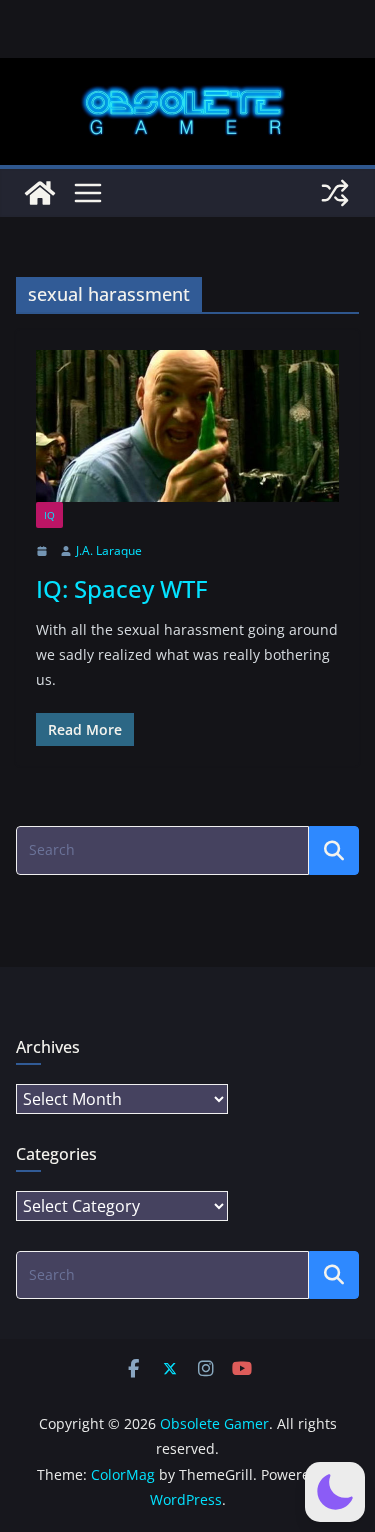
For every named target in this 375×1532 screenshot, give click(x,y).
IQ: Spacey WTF (122, 588)
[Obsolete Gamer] (40, 193)
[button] (335, 1492)
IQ (49, 515)
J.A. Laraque (109, 550)
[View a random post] (335, 193)
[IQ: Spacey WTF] (187, 426)
